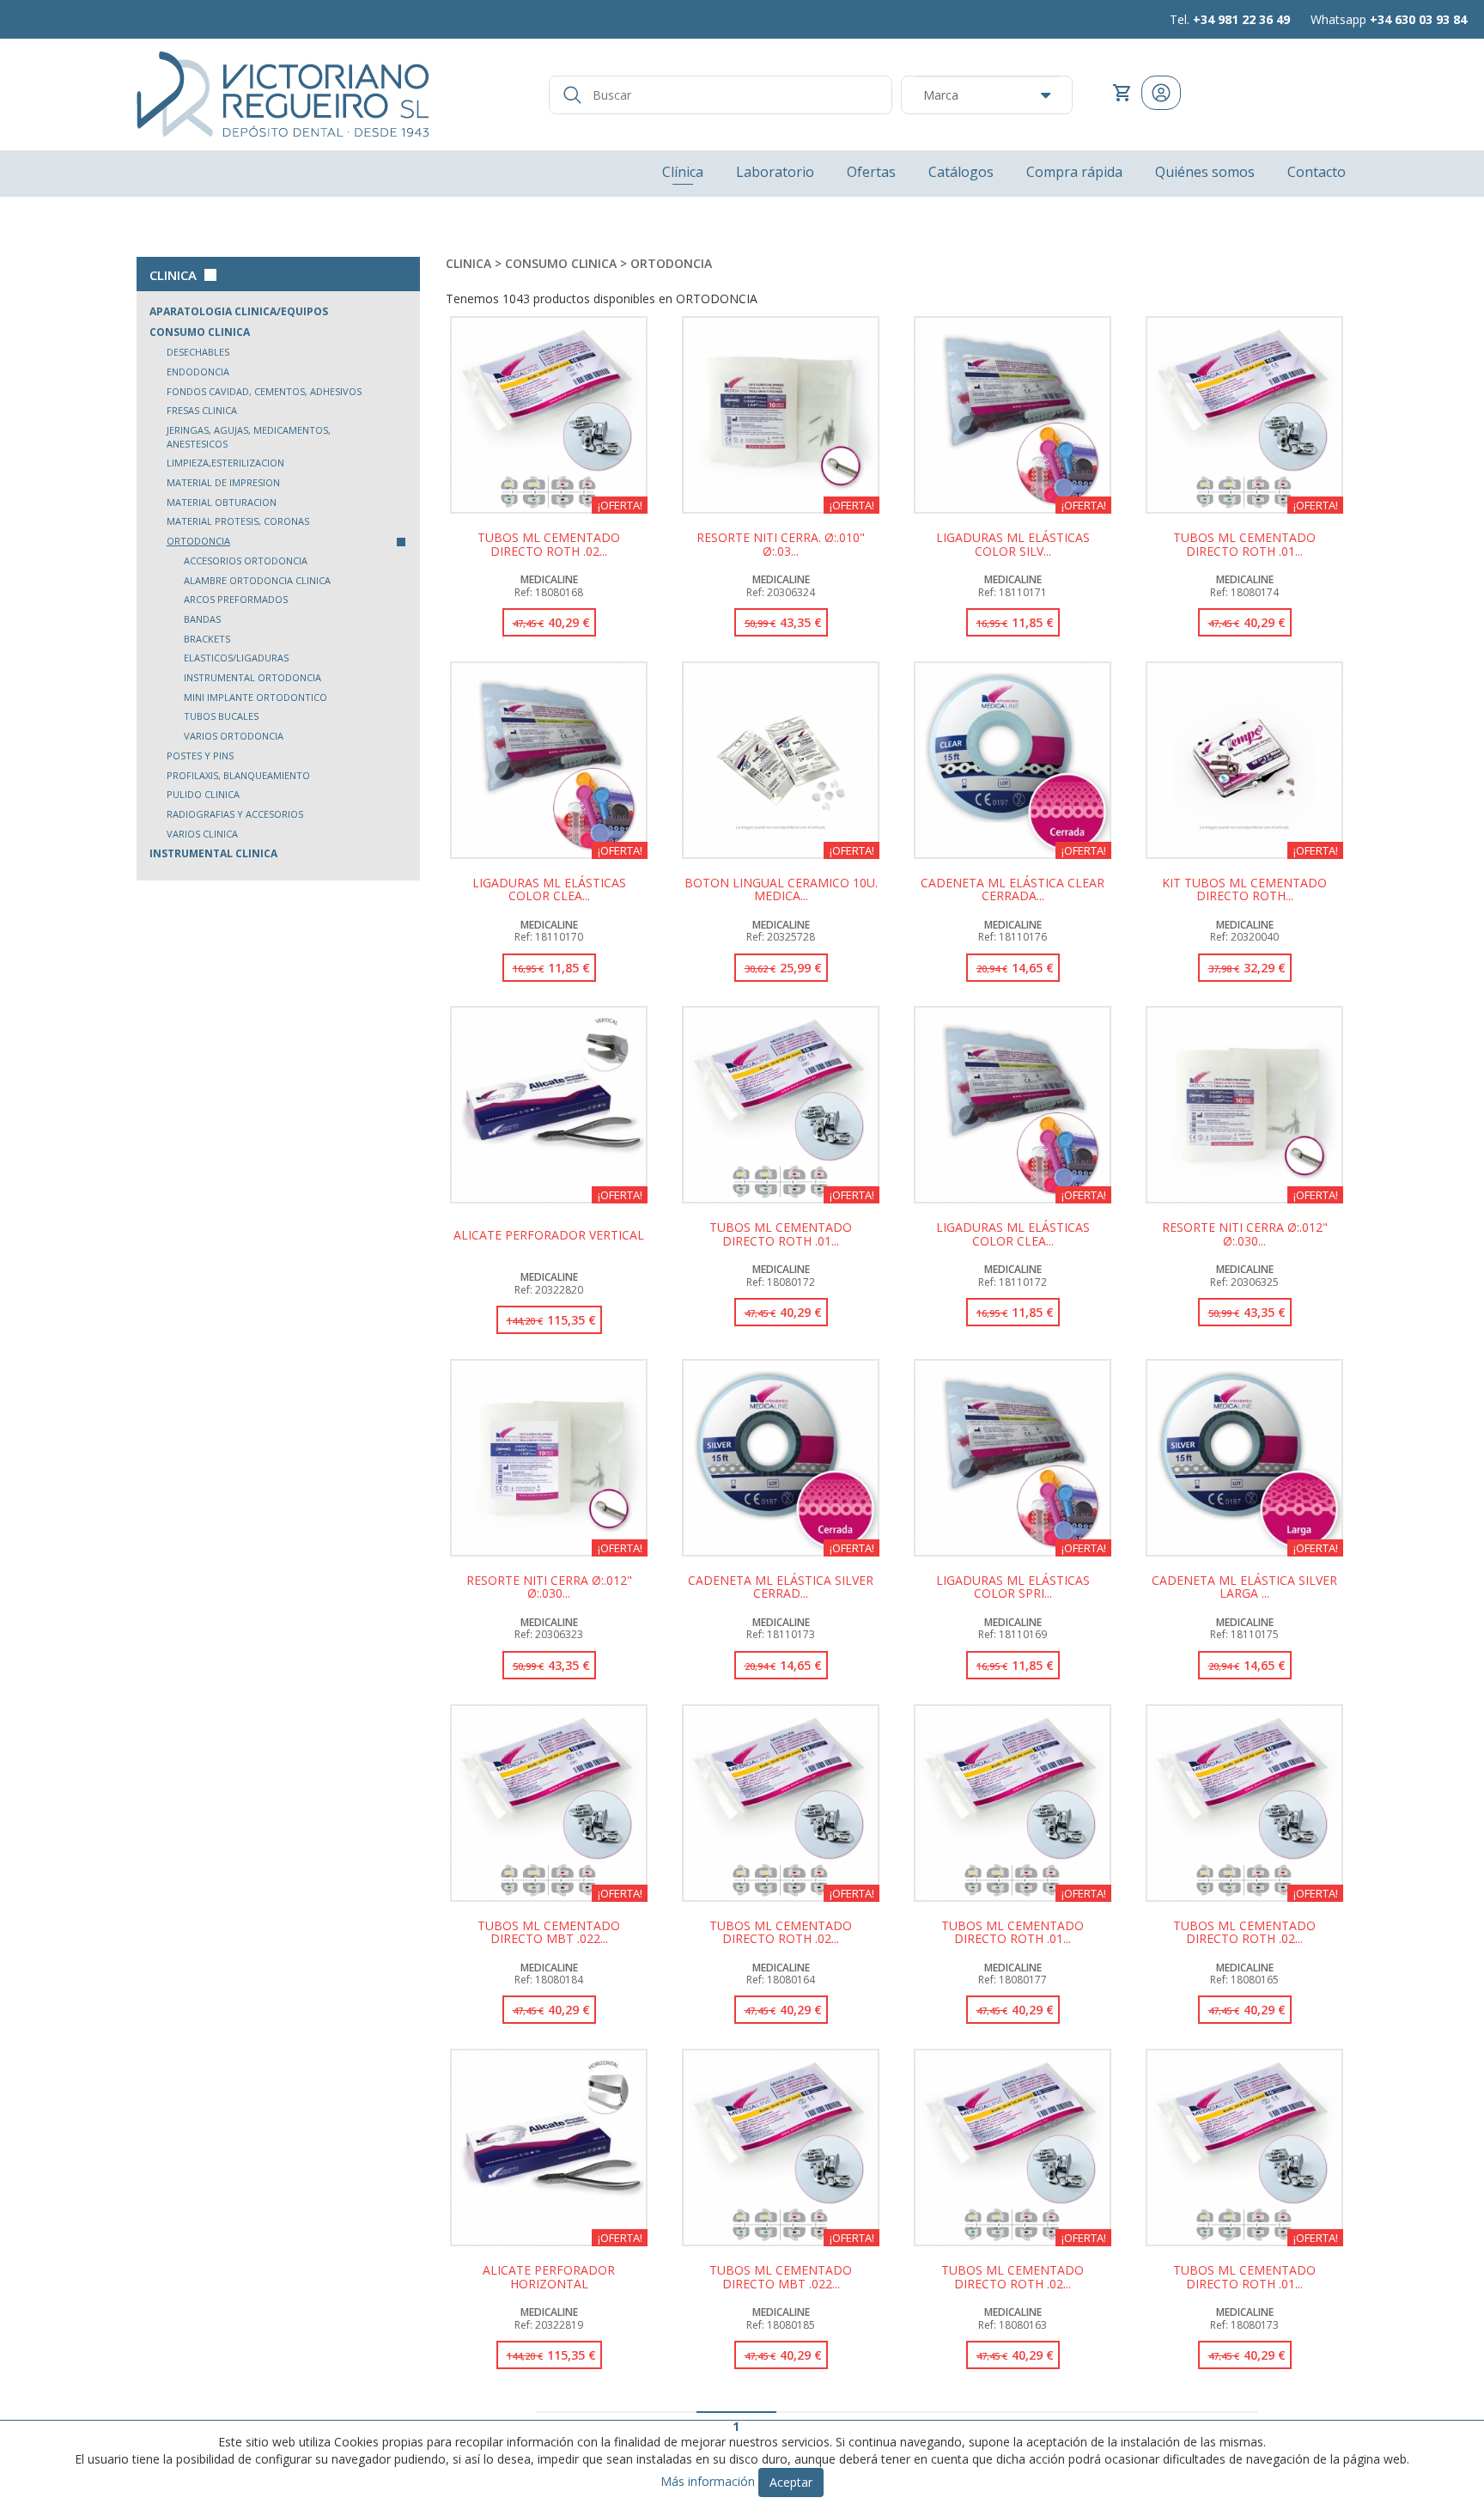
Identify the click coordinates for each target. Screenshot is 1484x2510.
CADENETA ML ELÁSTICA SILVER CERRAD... (781, 1587)
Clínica (683, 172)
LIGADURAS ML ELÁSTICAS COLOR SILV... (1013, 545)
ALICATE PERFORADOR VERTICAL (549, 1236)
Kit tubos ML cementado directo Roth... (1244, 890)
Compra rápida (1074, 172)
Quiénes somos (1205, 172)
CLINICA (173, 275)
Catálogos (961, 172)
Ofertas (871, 172)
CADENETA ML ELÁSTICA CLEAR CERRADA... (1013, 890)
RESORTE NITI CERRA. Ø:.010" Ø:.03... (781, 545)
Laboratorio (775, 172)
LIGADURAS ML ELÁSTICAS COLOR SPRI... (1013, 1587)
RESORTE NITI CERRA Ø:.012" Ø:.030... (1245, 1234)
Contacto (1317, 172)
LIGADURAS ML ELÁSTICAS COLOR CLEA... (549, 890)
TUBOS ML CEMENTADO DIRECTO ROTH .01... (1244, 545)
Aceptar (791, 2482)
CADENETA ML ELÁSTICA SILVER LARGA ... (1244, 1587)
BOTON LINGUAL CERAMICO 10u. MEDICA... (781, 890)
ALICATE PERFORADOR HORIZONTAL (549, 2277)
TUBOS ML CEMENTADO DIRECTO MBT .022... (549, 1933)
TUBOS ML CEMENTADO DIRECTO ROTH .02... (549, 545)
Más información (708, 2481)
